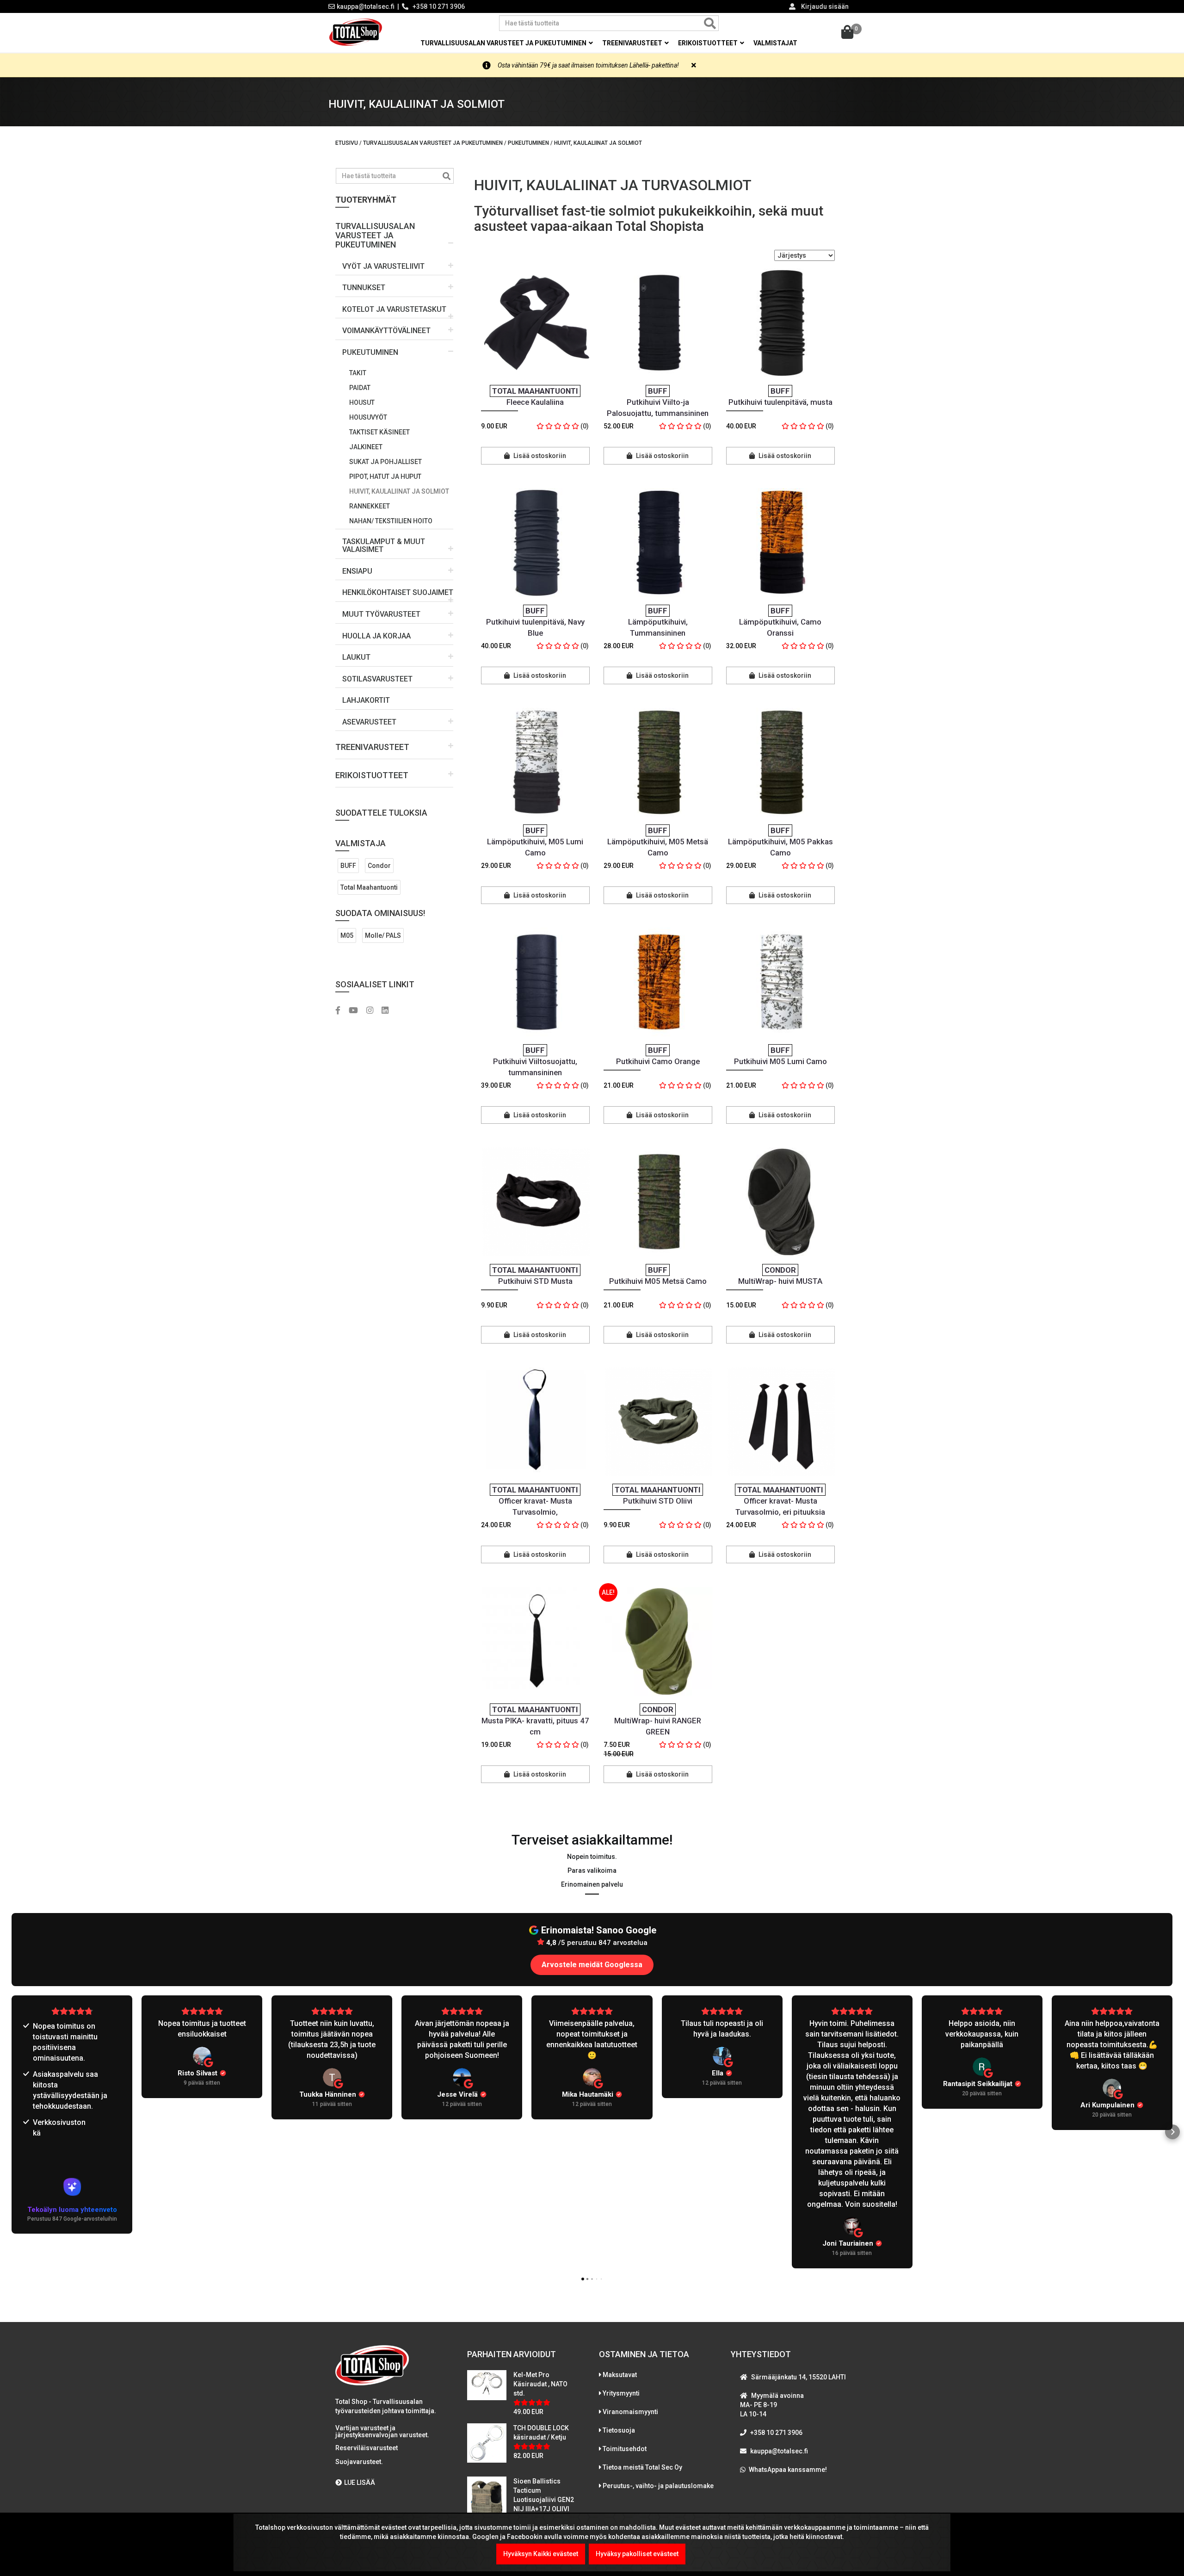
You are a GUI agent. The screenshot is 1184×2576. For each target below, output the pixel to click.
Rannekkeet (370, 506)
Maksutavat (620, 2375)
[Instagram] (373, 1011)
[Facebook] (341, 1011)
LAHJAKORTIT (366, 700)
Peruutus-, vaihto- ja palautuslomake (658, 2486)
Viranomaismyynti (630, 2412)
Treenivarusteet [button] (633, 43)
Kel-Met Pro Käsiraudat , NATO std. (540, 2384)
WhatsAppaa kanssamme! (788, 2470)
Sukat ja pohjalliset (385, 462)
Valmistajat (775, 43)
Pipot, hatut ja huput (385, 477)
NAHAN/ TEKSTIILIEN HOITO (391, 521)
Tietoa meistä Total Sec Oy (642, 2467)
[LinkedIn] (388, 1011)
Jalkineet (366, 447)
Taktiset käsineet (379, 432)
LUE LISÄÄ (360, 2483)
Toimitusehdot (625, 2449)
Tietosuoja (619, 2430)
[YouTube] (357, 1011)
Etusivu (347, 143)
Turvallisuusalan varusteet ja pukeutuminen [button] (504, 43)
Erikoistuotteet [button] (709, 43)
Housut (362, 402)
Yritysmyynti (621, 2393)
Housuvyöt (368, 417)
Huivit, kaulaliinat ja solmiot (399, 491)
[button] (394, 232)
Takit (358, 373)
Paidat (360, 388)
